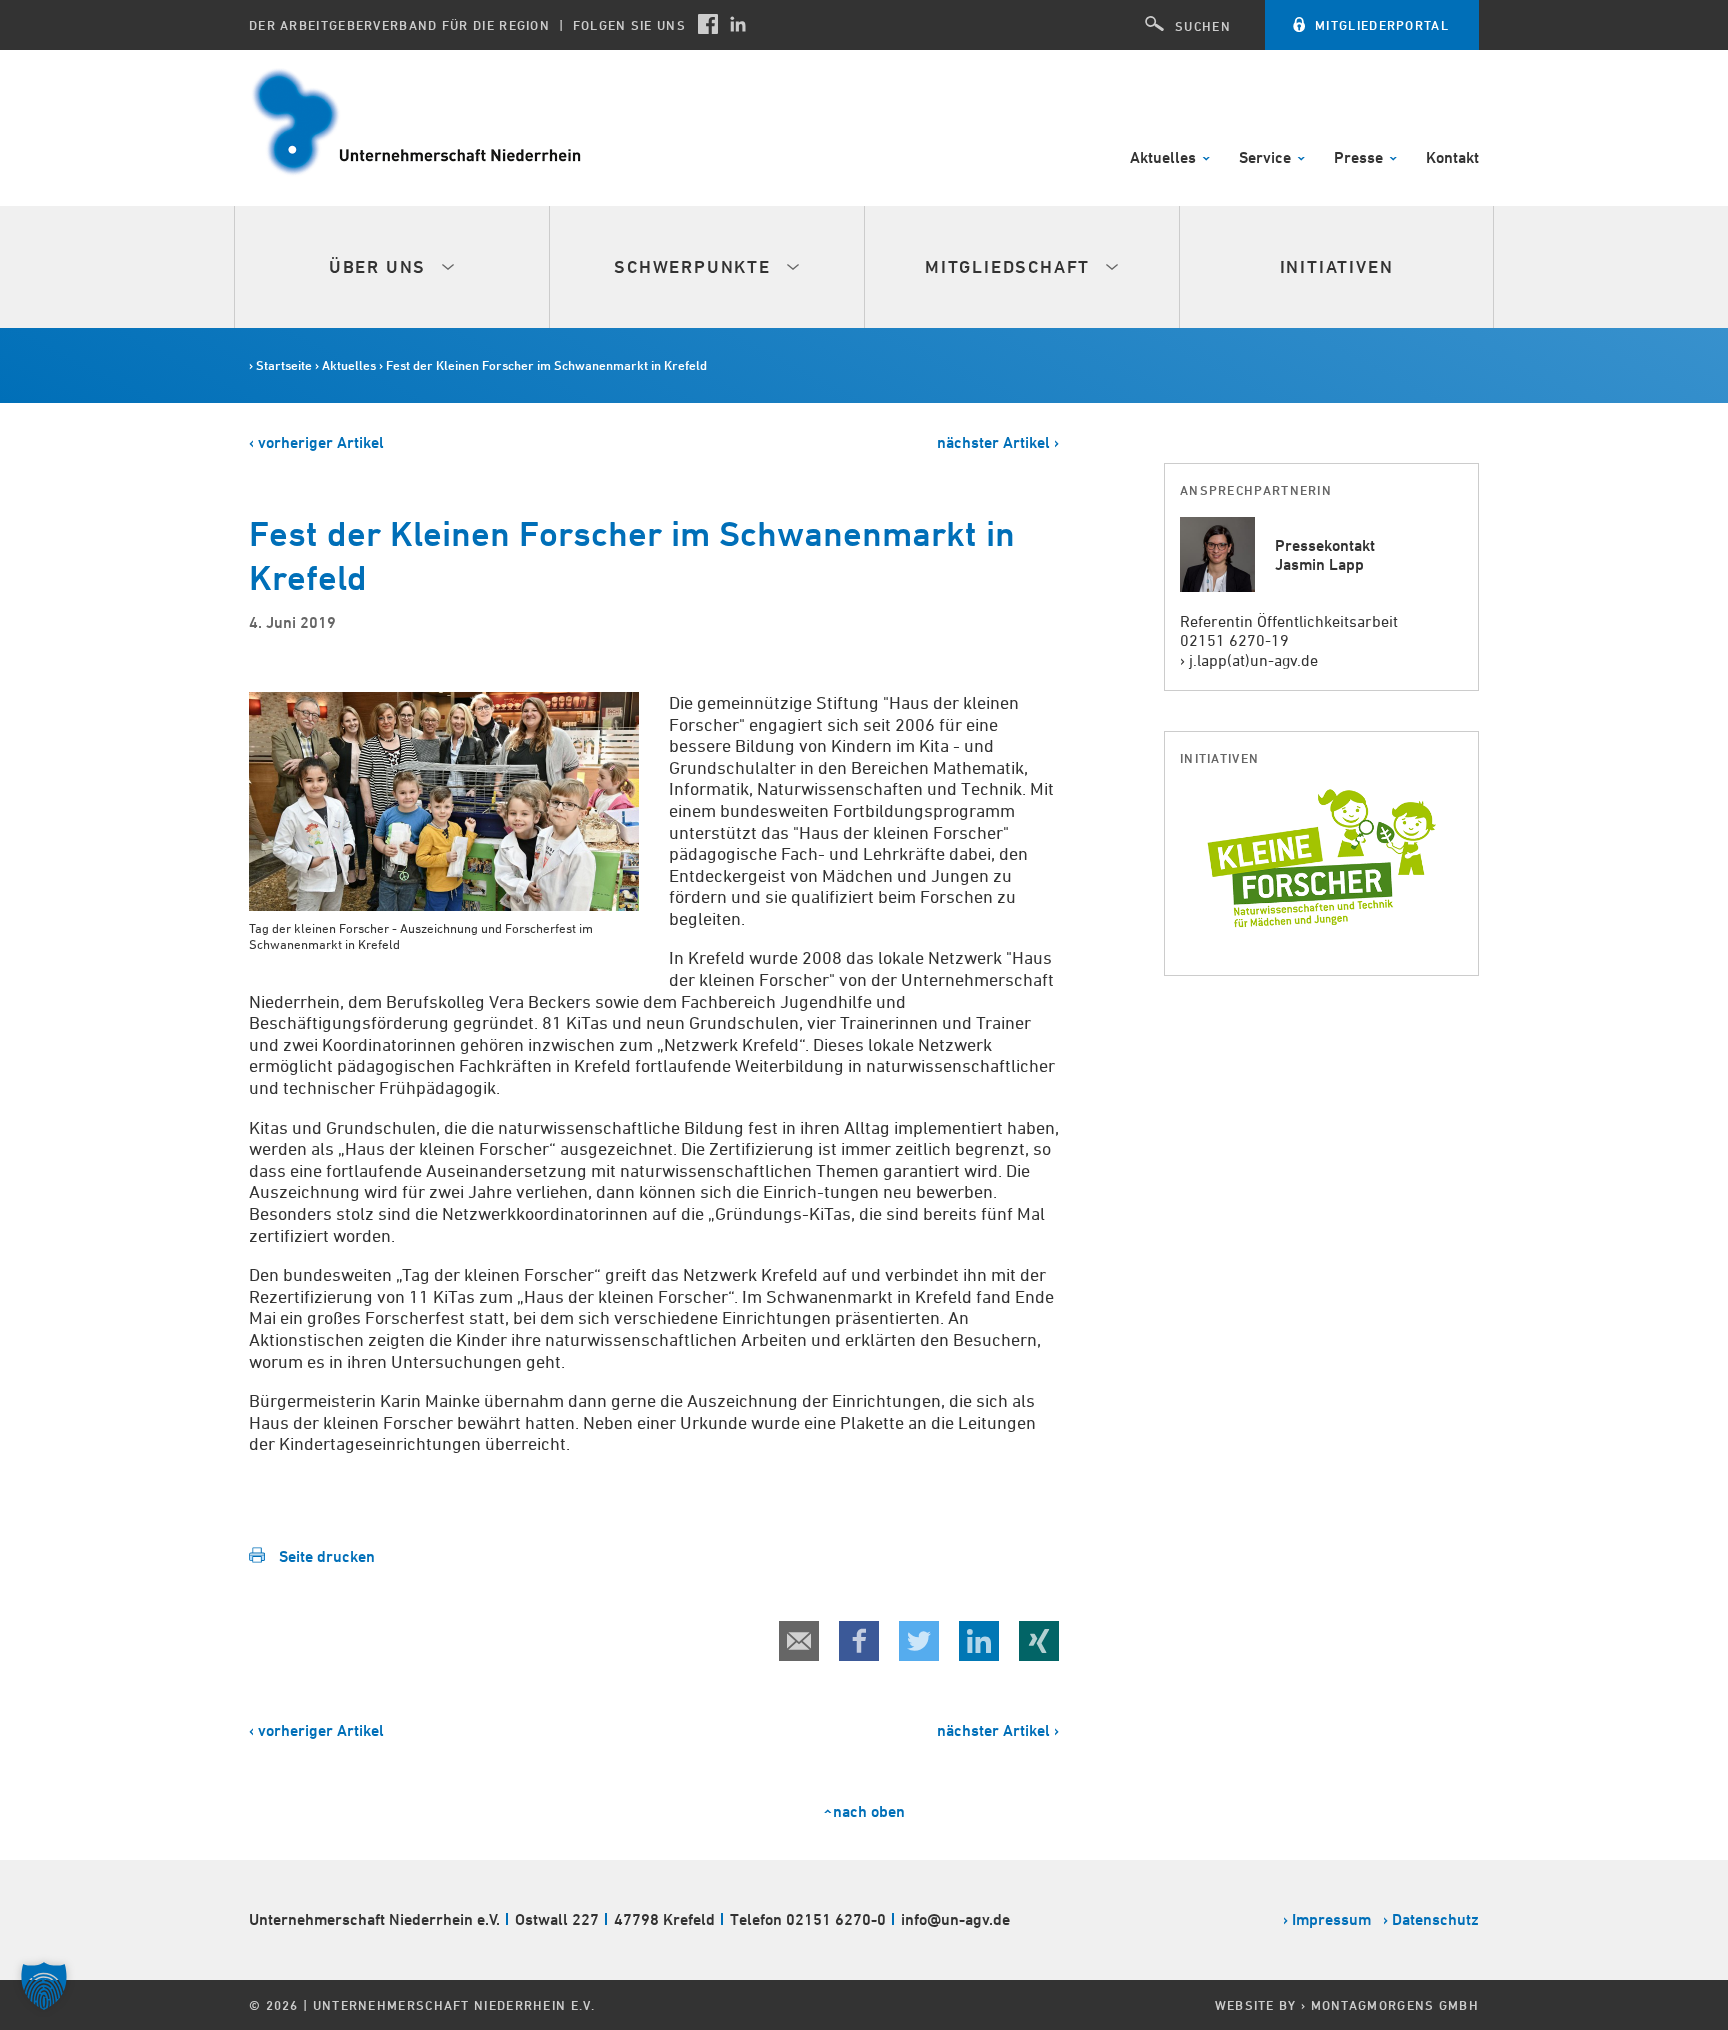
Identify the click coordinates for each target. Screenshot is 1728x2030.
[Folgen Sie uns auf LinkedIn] (738, 24)
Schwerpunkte (695, 266)
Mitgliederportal (1382, 25)
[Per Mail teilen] (799, 1641)
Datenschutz (1435, 1919)
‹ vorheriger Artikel (316, 442)
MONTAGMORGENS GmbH (1395, 2005)
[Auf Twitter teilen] (919, 1641)
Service (1267, 158)
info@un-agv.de (955, 1919)
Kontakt (1452, 158)
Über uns (380, 266)
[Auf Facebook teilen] (859, 1641)
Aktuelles (1165, 158)
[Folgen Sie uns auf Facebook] (708, 24)
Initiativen (1337, 266)
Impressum (1331, 1919)
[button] (44, 1986)
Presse (1360, 158)
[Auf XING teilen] (1039, 1641)
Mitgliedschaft (1010, 266)
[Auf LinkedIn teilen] (979, 1641)
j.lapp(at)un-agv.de (1253, 660)
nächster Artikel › (998, 442)
